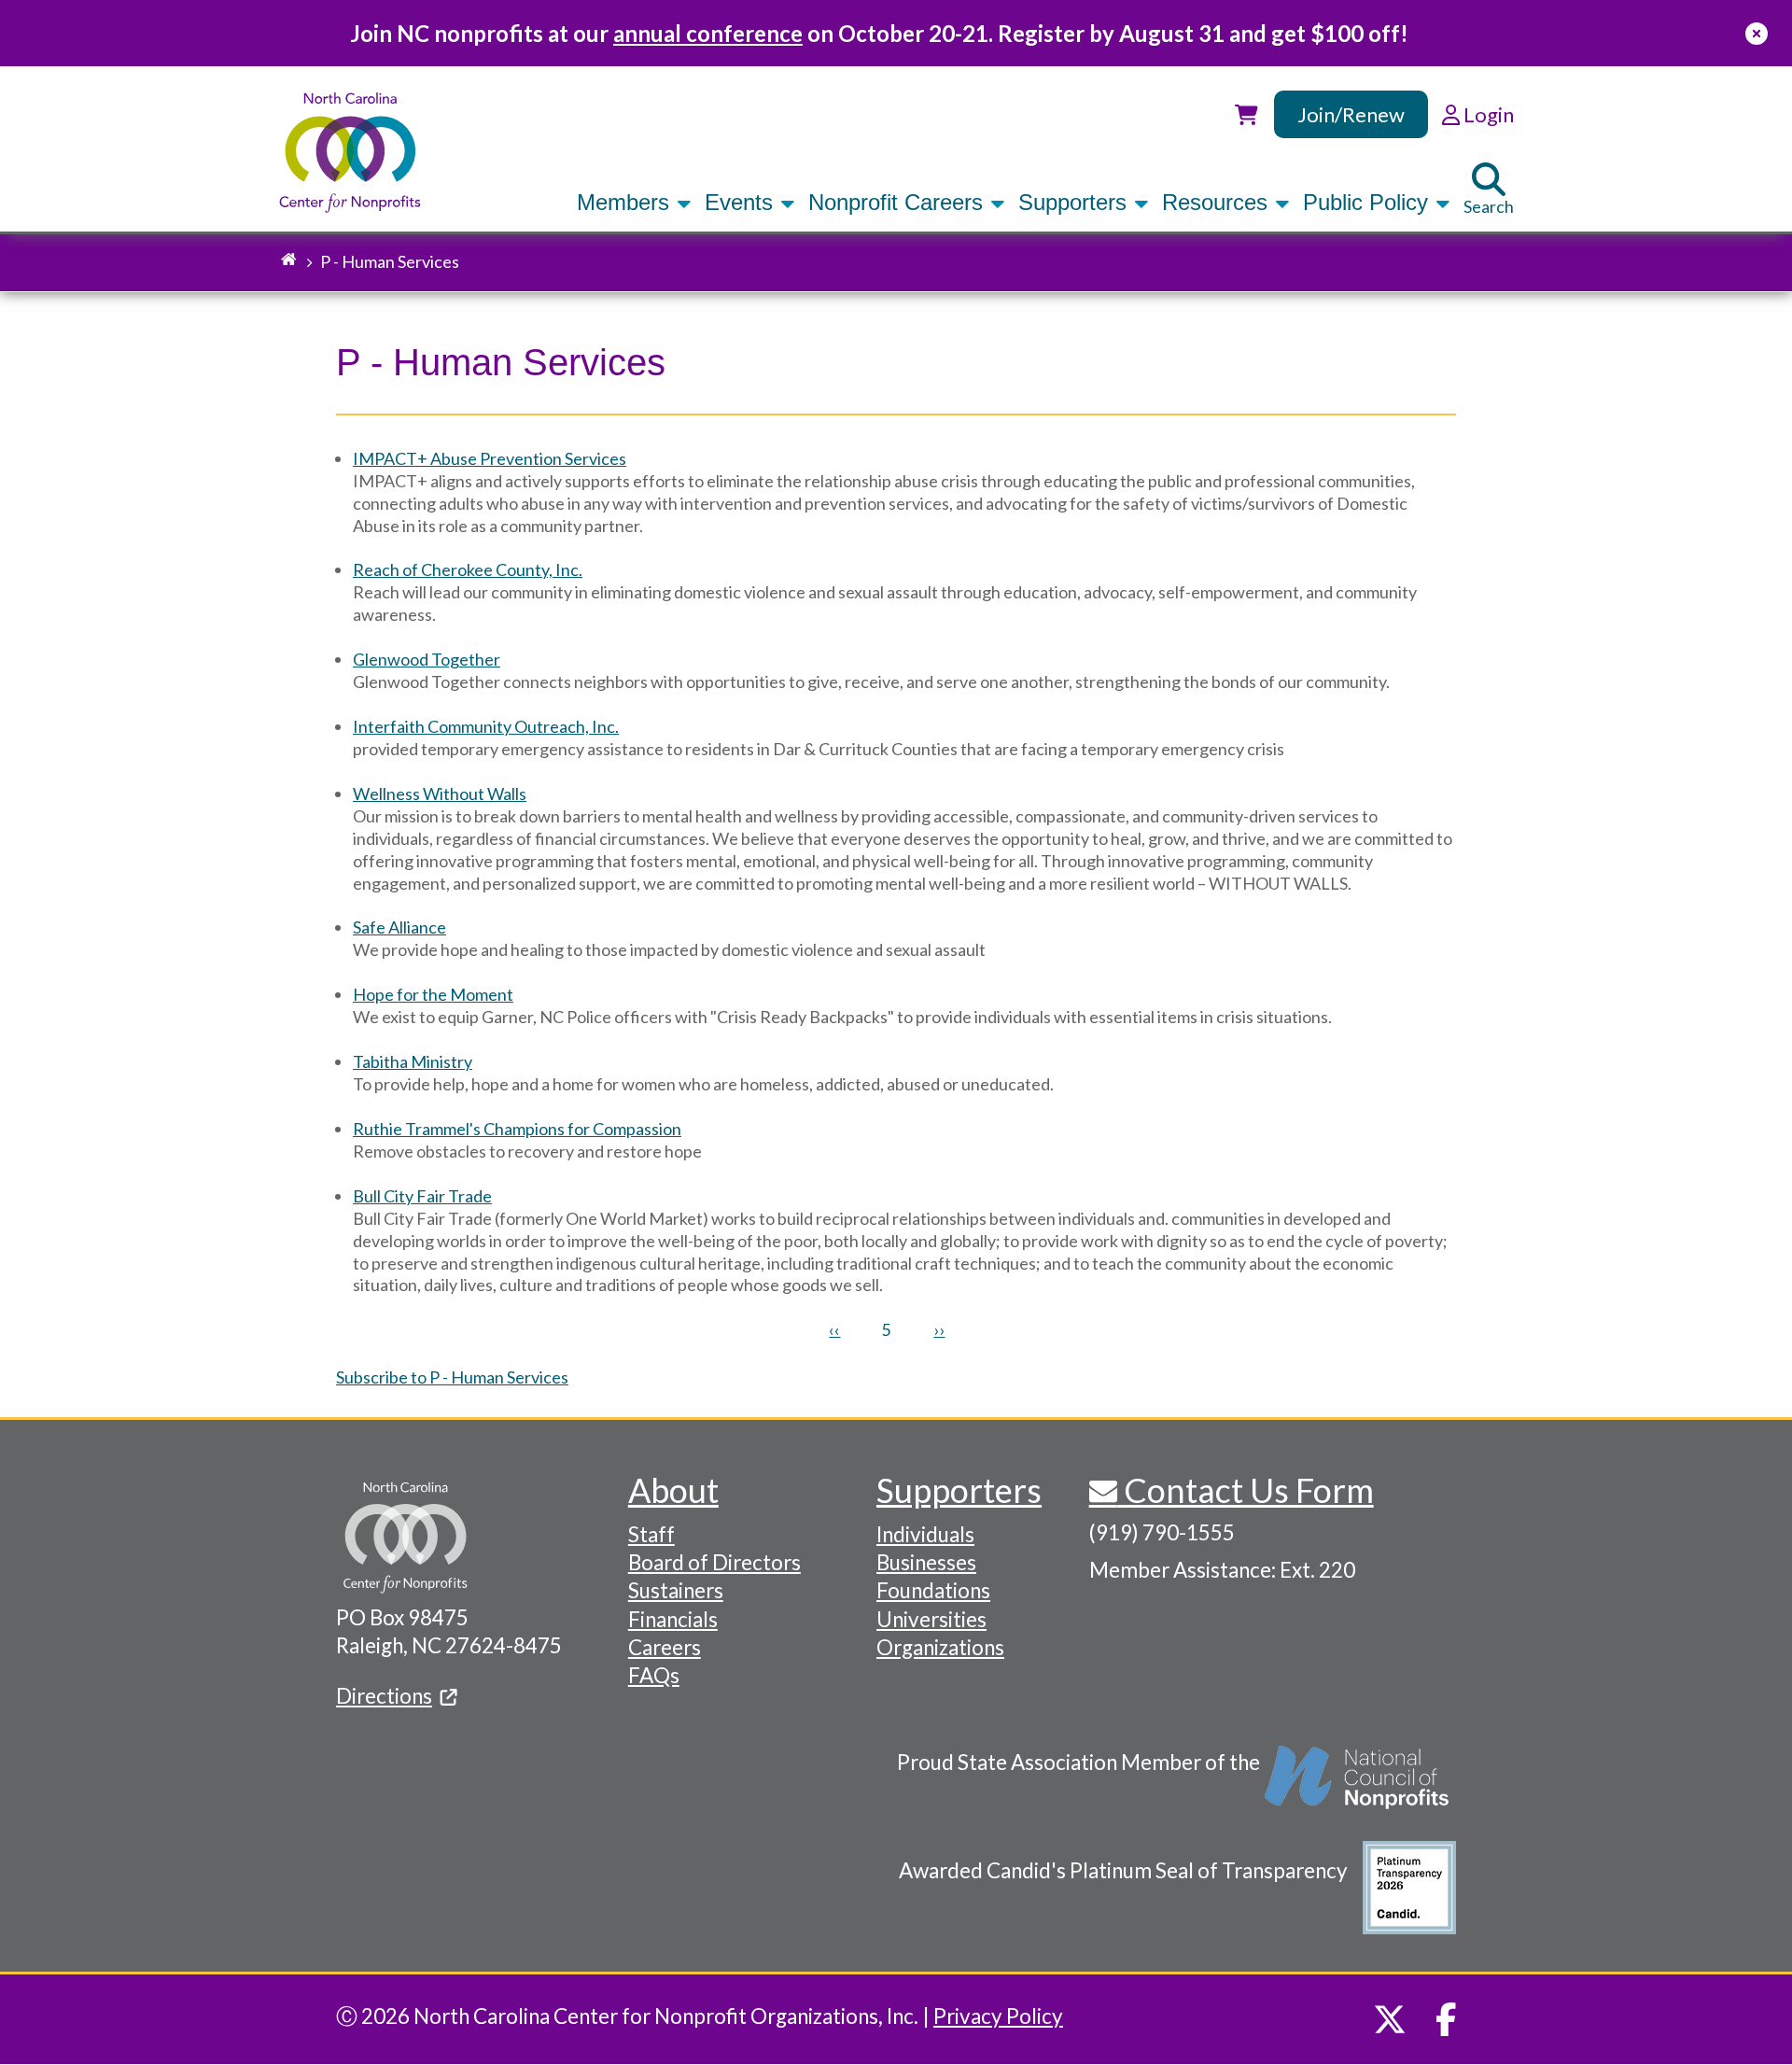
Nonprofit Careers (899, 202)
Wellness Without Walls (440, 794)
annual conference (708, 33)
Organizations (940, 1647)
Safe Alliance (399, 927)
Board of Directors (714, 1562)
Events (742, 202)
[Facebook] (1446, 2019)
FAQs (654, 1675)
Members (626, 202)
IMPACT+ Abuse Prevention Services (490, 458)
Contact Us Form (1246, 1490)
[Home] (350, 153)
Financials (673, 1619)
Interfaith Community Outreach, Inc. (486, 726)
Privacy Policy (998, 2016)
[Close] (1757, 33)
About (673, 1490)
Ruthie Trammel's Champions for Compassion (517, 1129)
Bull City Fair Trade (422, 1196)
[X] (1390, 2019)
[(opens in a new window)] (1358, 1787)
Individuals (925, 1534)
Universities (931, 1619)
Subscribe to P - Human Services (452, 1377)
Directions (384, 1696)
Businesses (926, 1562)
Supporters (1076, 202)
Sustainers (676, 1590)
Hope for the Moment (433, 994)
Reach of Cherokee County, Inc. (468, 569)
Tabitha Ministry (413, 1061)
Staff (651, 1534)
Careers (665, 1647)
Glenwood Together (427, 659)
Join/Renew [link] (1351, 114)
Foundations (933, 1590)
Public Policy (1369, 202)
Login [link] (1487, 114)
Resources (1218, 202)
